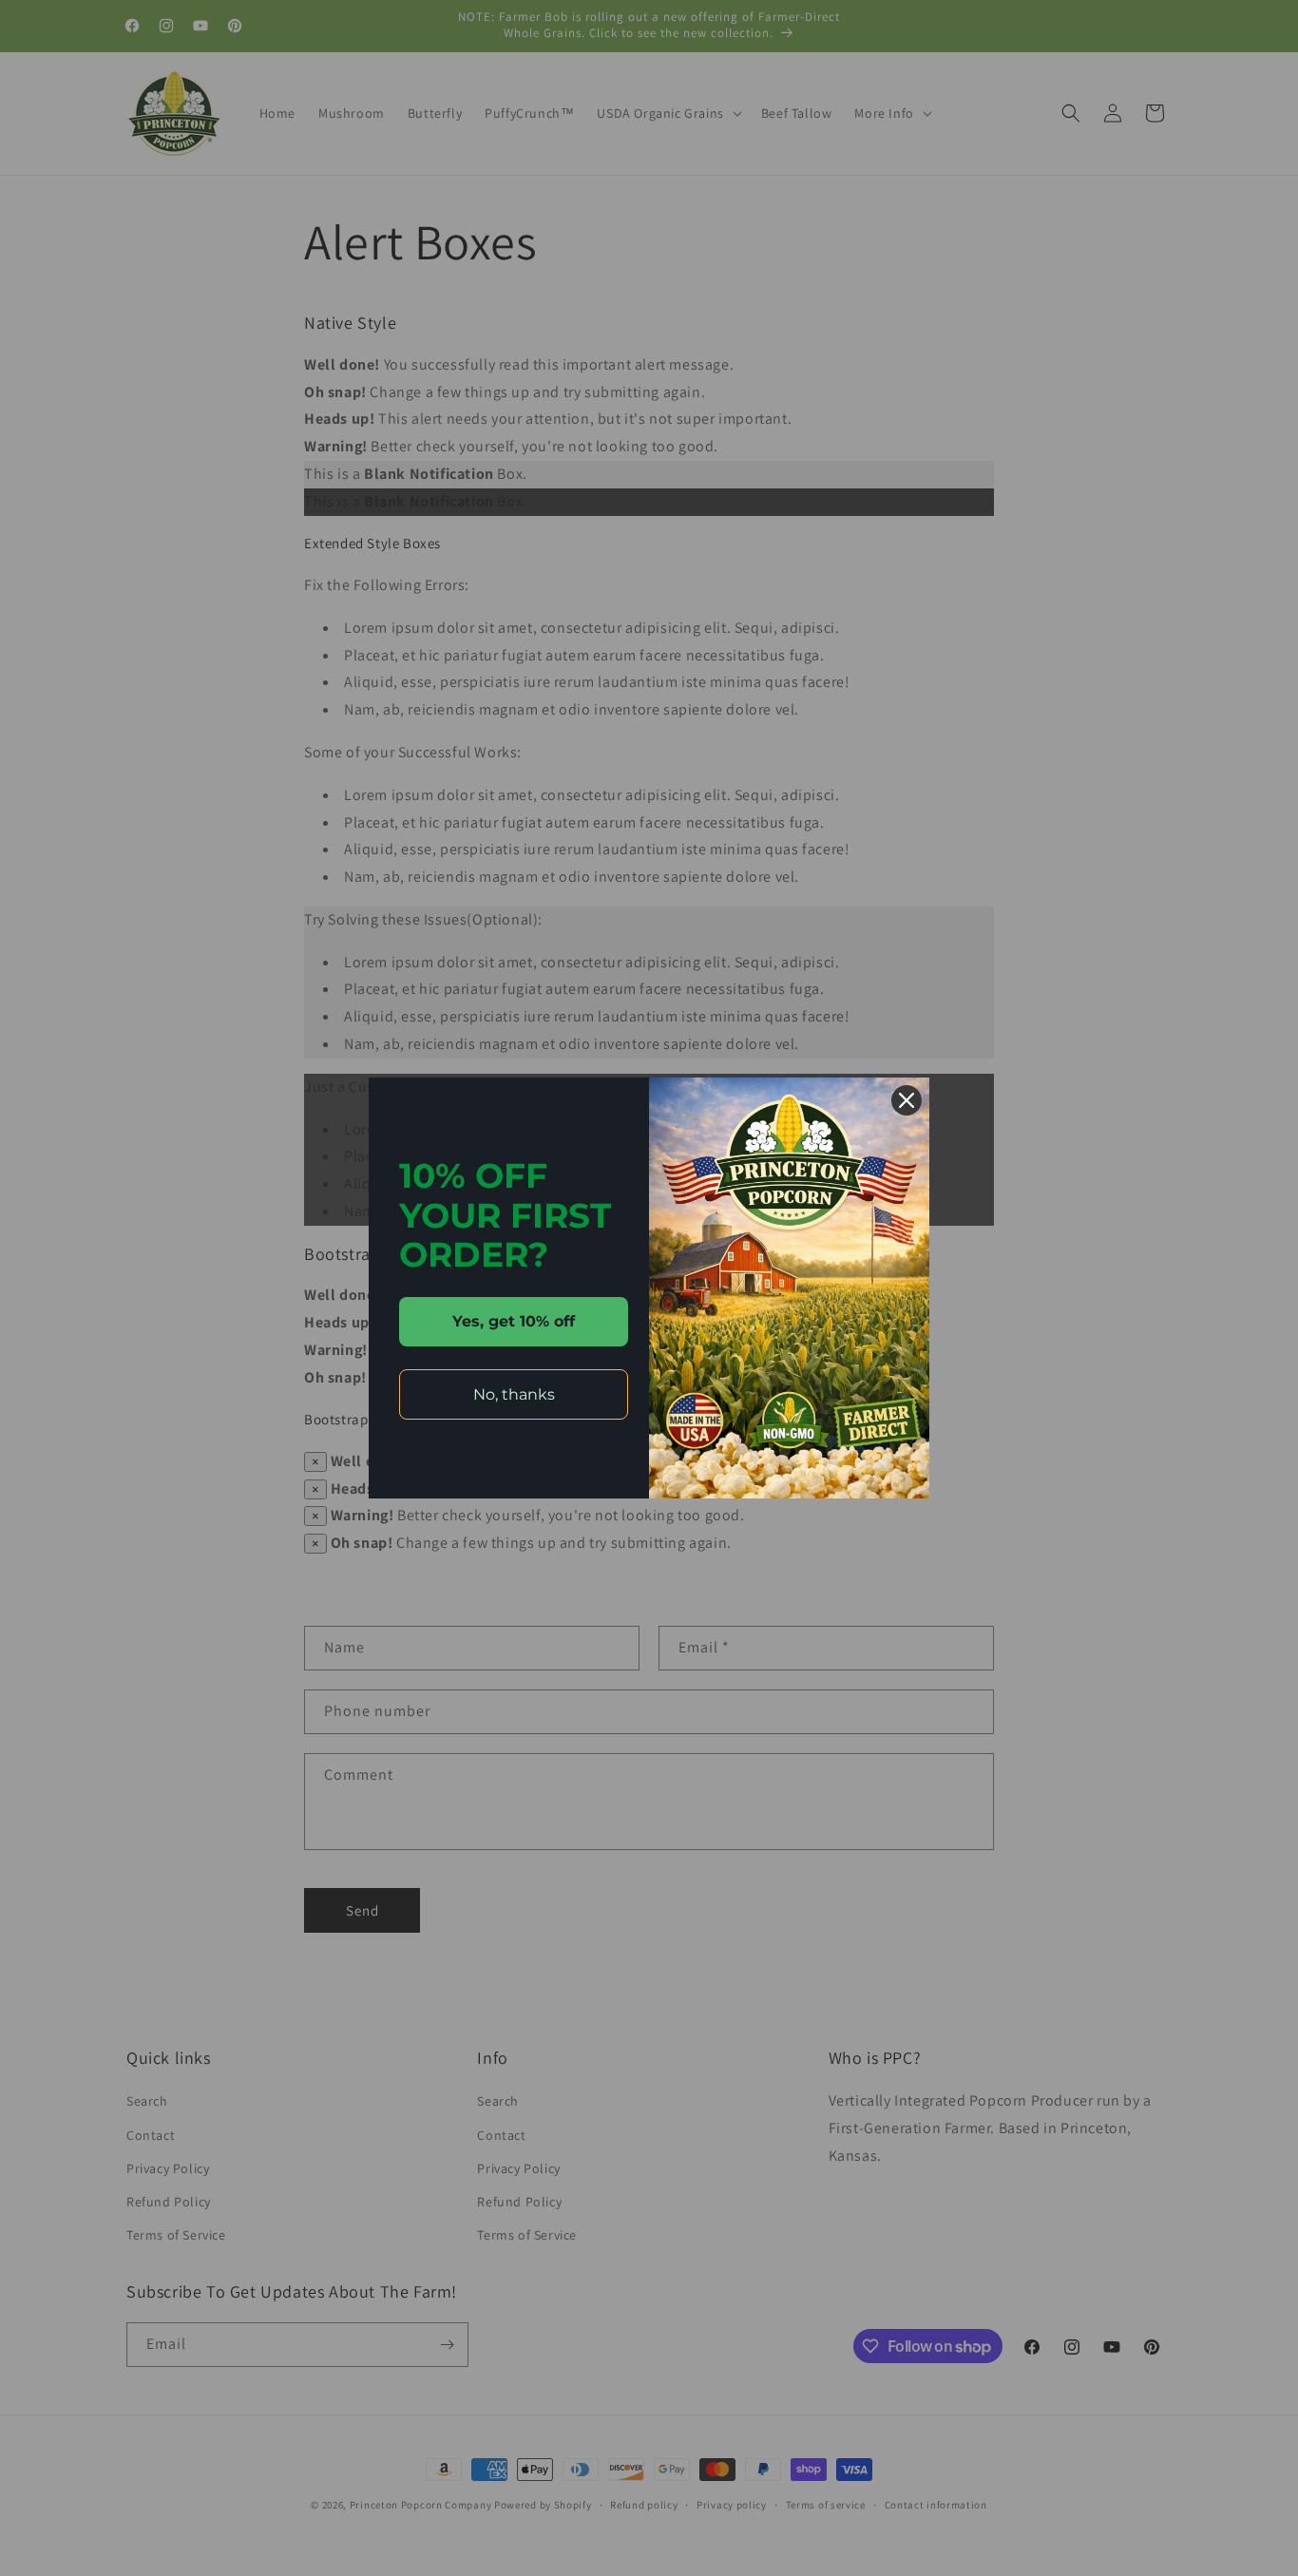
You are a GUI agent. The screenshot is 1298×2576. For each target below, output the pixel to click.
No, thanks (514, 1394)
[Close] (907, 1100)
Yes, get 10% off (514, 1321)
